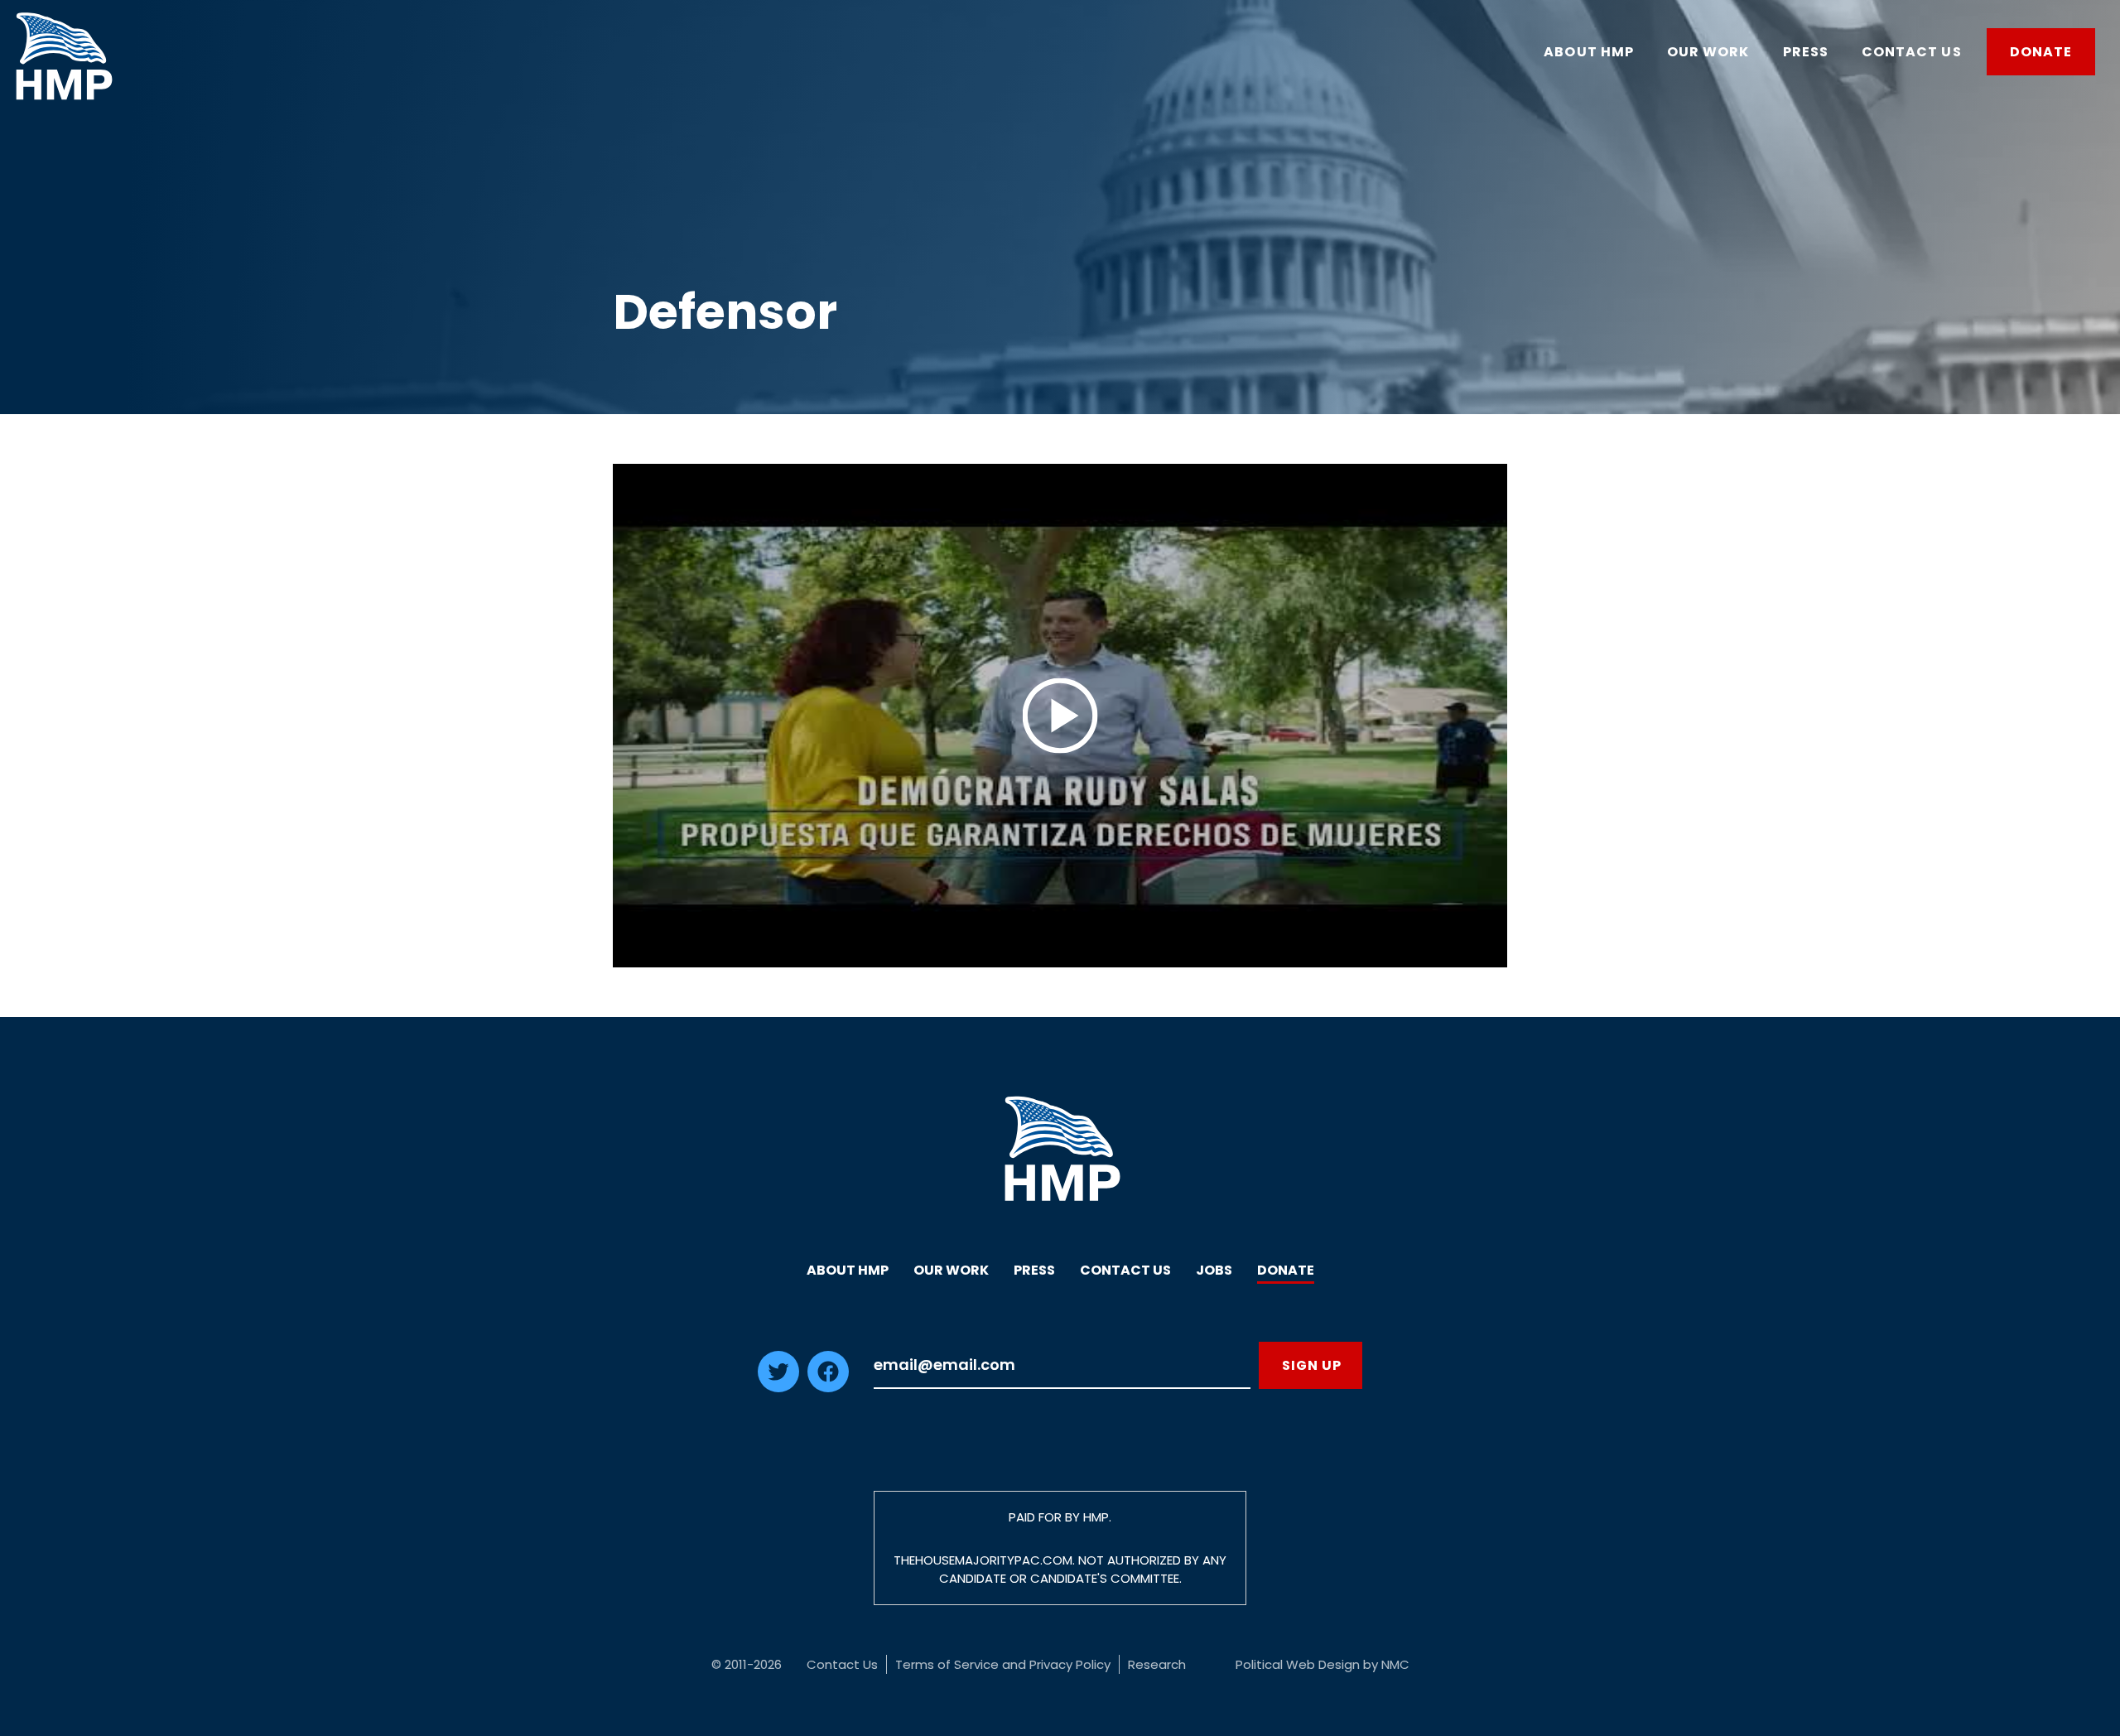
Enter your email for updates (1062, 1365)
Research (1157, 1664)
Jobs (1214, 1270)
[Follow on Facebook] (828, 1387)
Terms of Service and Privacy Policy (1003, 1664)
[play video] (1060, 716)
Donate (1286, 1270)
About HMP (848, 1270)
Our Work (951, 1270)
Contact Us (1125, 1270)
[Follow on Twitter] (778, 1387)
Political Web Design (1298, 1664)
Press (1034, 1270)
